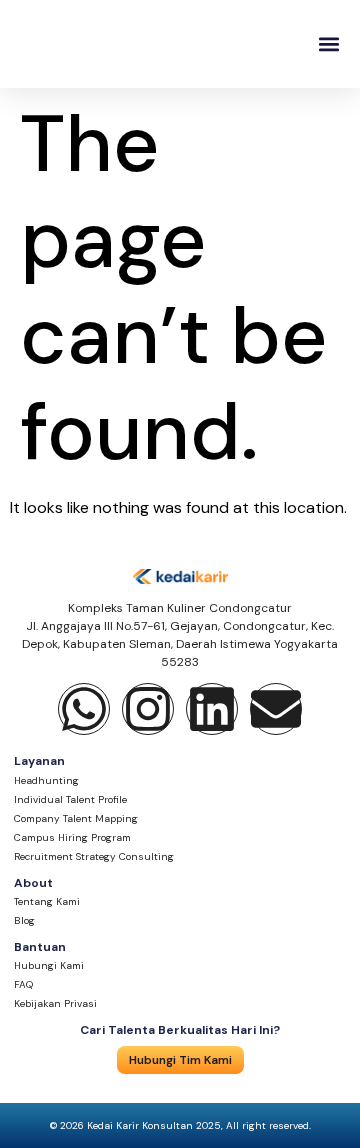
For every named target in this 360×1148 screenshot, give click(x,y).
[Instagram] (148, 709)
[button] (328, 44)
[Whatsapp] (84, 709)
